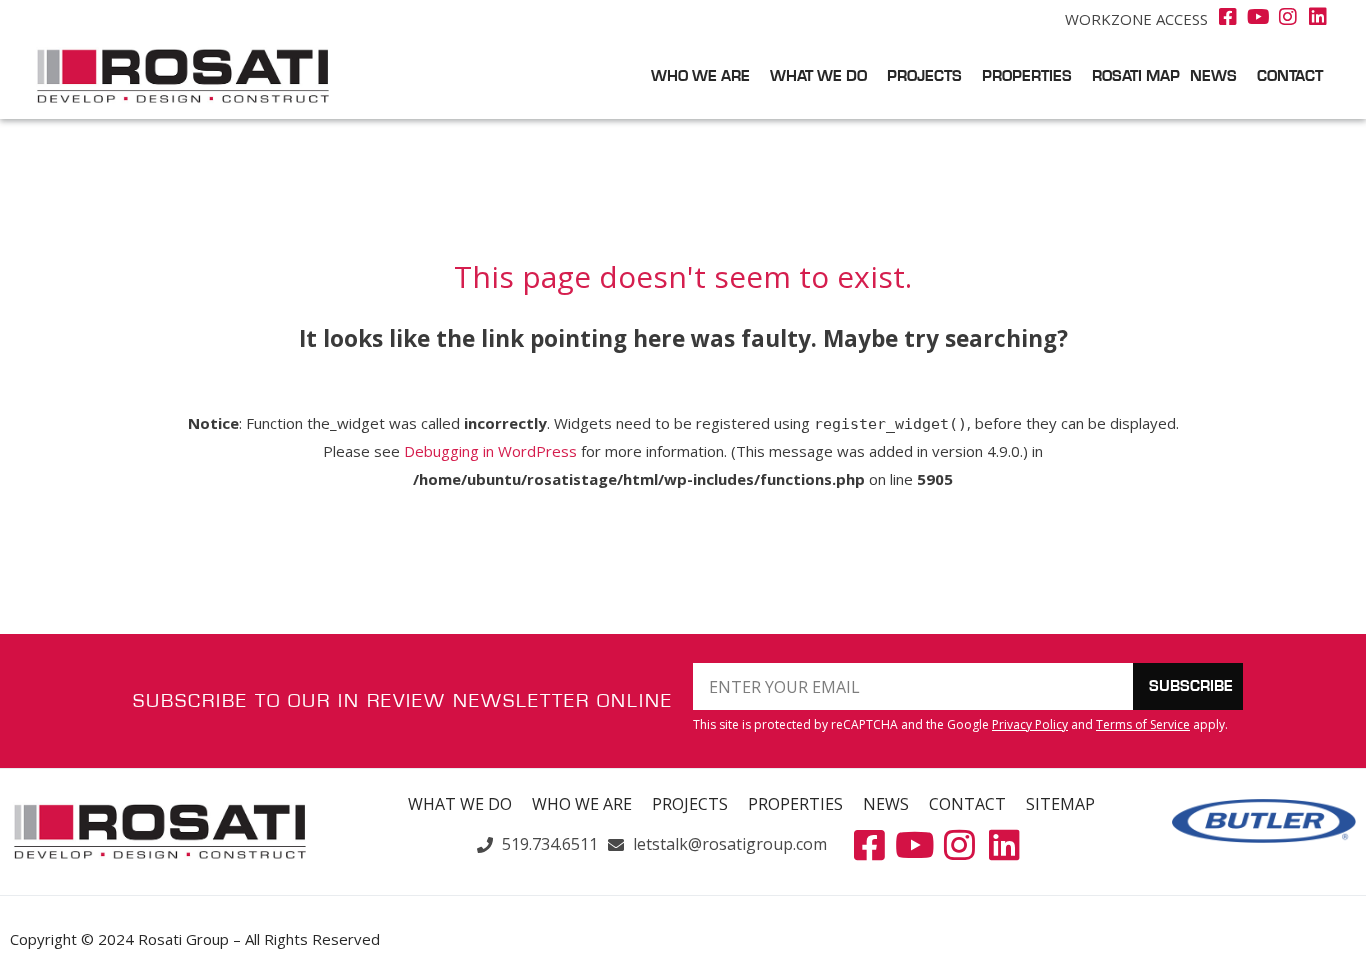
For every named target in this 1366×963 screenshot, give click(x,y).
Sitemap (1060, 804)
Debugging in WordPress (490, 451)
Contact (1290, 77)
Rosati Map (1136, 77)
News (1213, 77)
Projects (924, 77)
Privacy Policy (1030, 724)
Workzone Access (1136, 19)
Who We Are (700, 77)
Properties (1027, 77)
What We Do (818, 77)
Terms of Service (1143, 724)
